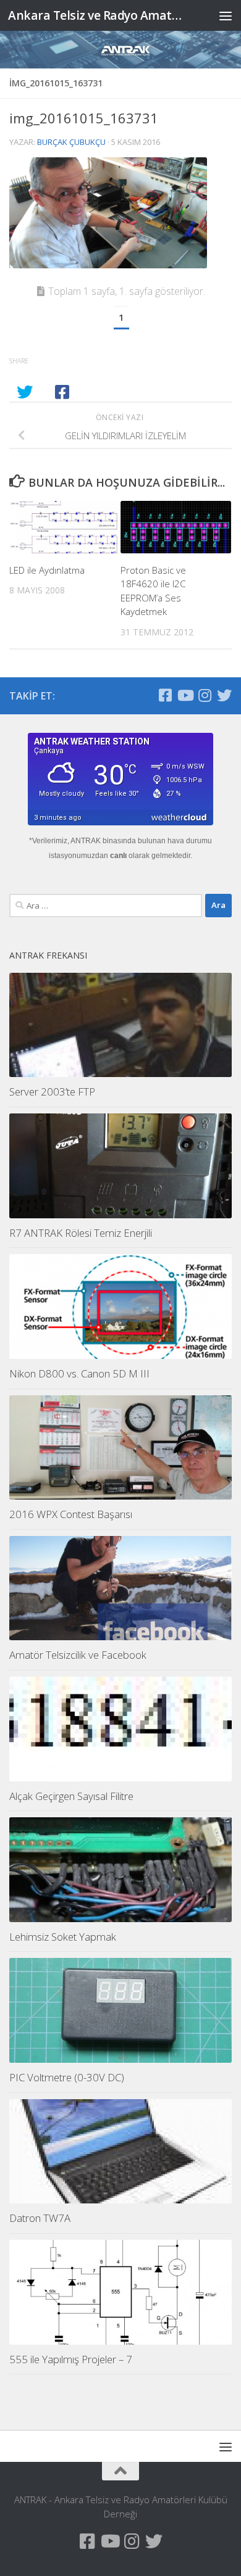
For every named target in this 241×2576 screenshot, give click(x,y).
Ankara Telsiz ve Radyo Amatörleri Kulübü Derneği (95, 15)
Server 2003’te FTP (52, 1092)
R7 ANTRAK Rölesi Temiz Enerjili (81, 1233)
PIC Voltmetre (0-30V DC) (67, 2077)
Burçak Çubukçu (71, 142)
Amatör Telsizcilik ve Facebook (78, 1655)
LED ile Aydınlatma (47, 570)
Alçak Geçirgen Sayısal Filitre (71, 1796)
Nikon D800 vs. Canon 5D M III (79, 1373)
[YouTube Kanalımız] (185, 695)
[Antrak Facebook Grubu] (165, 695)
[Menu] (226, 15)
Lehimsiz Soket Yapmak (63, 1937)
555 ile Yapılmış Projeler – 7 (71, 2359)
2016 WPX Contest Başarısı (71, 1514)
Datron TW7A (40, 2218)
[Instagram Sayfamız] (205, 695)
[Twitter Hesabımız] (224, 695)
